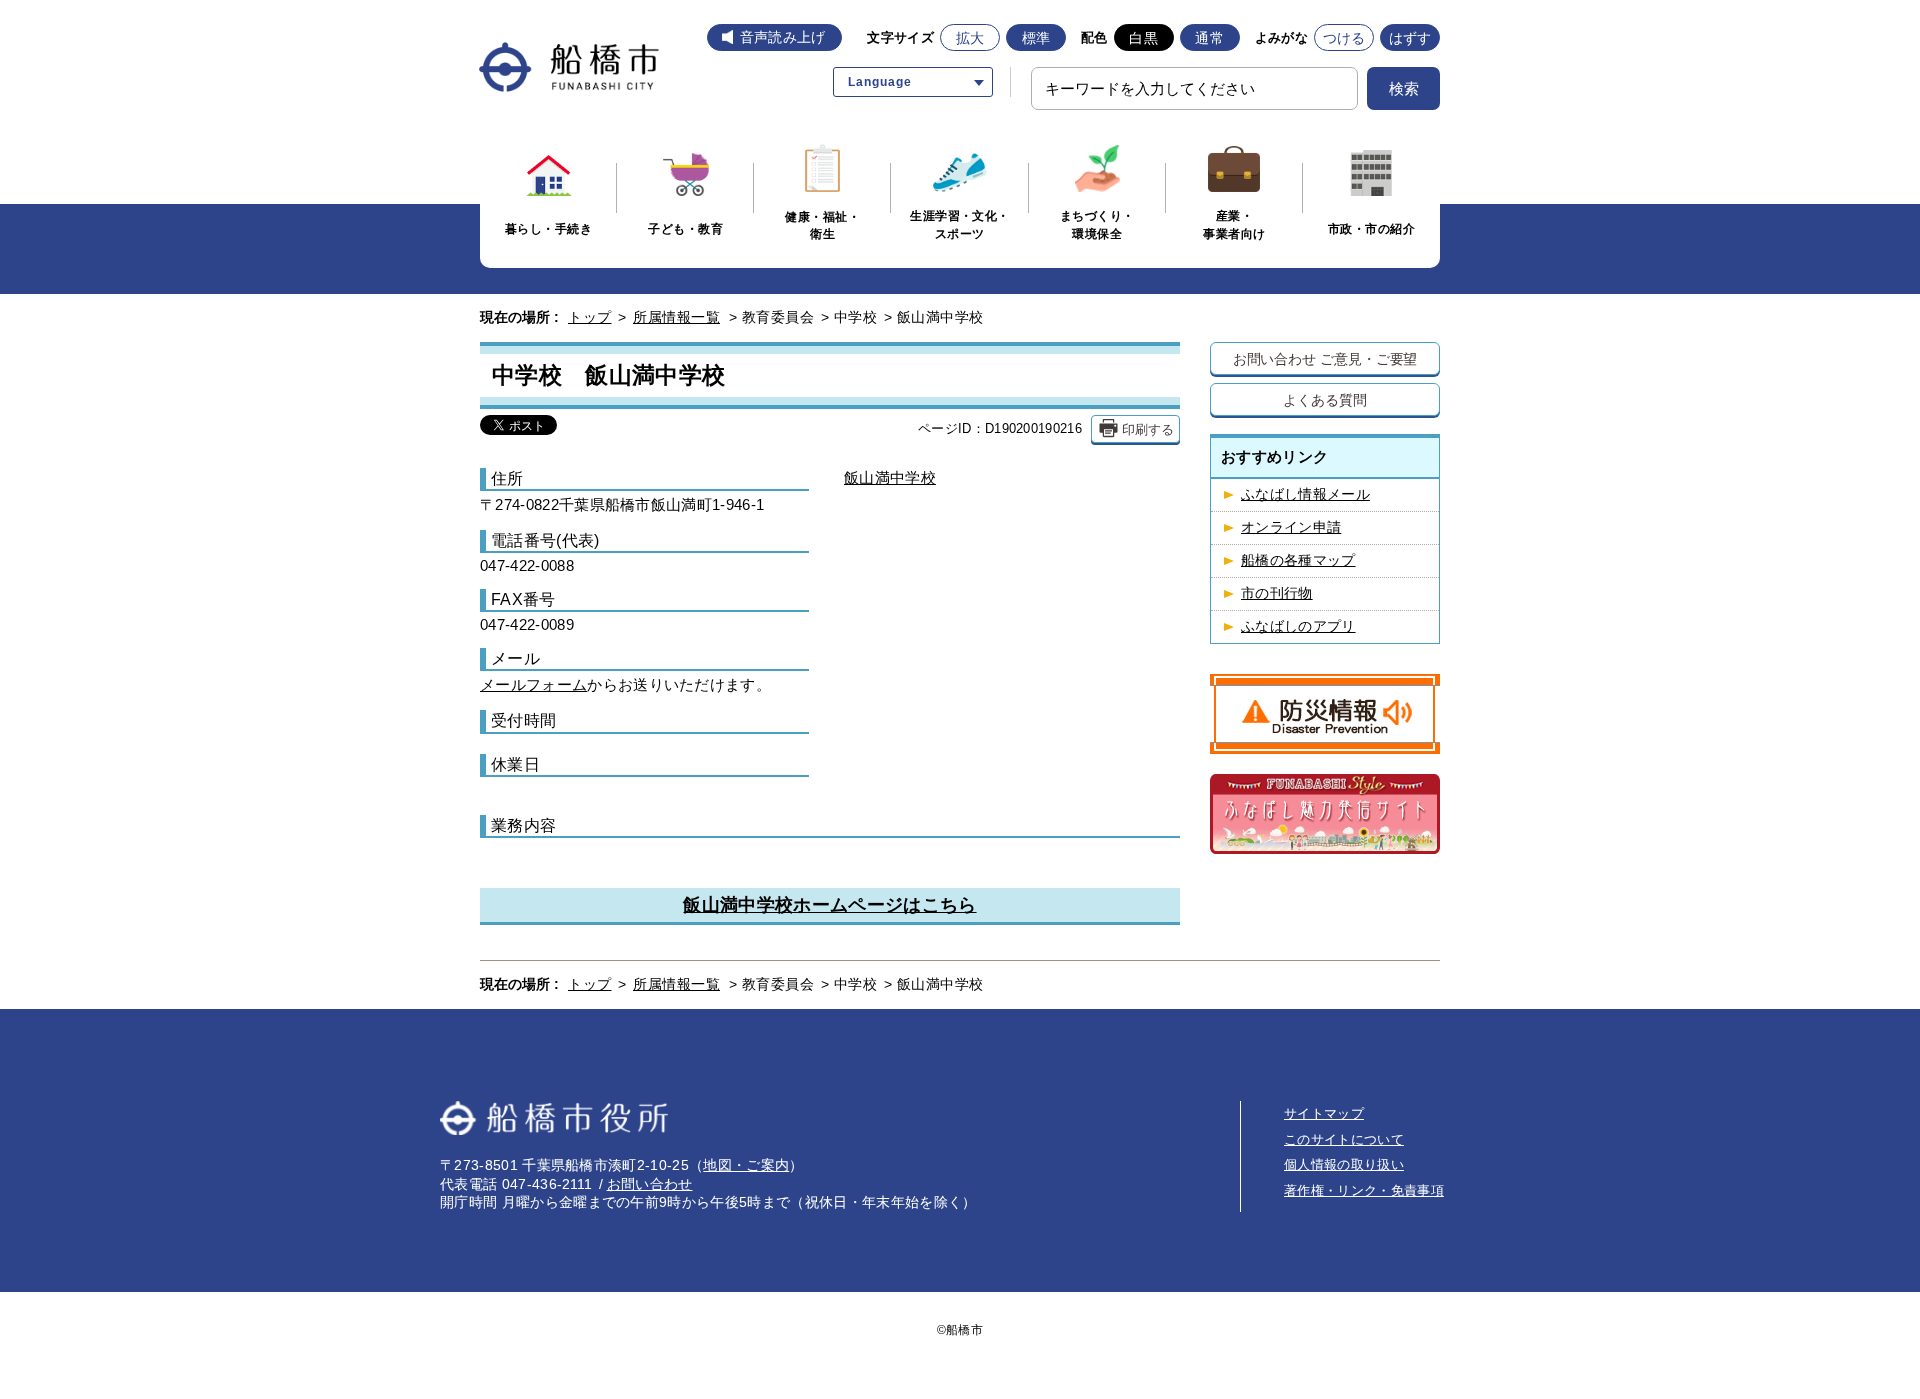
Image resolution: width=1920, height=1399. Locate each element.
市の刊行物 (1277, 593)
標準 (1036, 38)
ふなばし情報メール (1305, 494)
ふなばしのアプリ (1298, 626)
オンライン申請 (1291, 527)
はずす (1410, 38)
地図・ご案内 (746, 1165)
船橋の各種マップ (1298, 560)
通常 (1209, 38)
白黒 (1143, 38)
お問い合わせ (650, 1184)
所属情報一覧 (676, 317)
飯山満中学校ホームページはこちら (829, 905)
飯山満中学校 (890, 477)
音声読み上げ (783, 37)
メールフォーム (533, 685)
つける (1344, 38)
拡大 (970, 38)
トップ (590, 317)
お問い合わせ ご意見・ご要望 (1325, 358)
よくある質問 (1324, 399)
